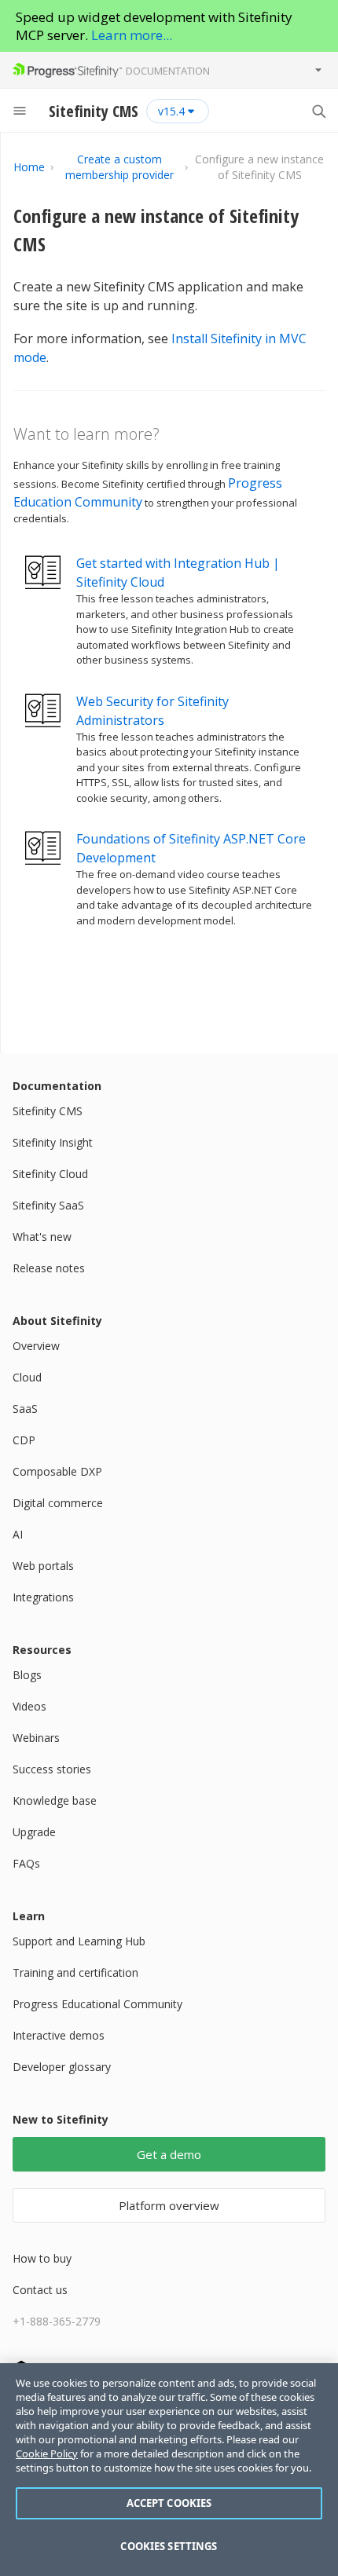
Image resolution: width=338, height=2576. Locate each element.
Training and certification (75, 1972)
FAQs (26, 1863)
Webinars (36, 1738)
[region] (169, 2470)
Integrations (43, 1597)
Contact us (40, 2290)
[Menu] (20, 111)
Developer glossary (62, 2067)
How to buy (42, 2258)
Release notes (49, 1268)
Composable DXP (57, 1471)
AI (18, 1534)
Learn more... (132, 35)
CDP (24, 1440)
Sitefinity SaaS (48, 1205)
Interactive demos (59, 2035)
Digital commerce (58, 1503)
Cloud (27, 1377)
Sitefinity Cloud (50, 1174)
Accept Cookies (169, 2503)
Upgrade (34, 1832)
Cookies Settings (169, 2546)
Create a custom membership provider (119, 167)
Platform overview (169, 2205)
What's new (42, 1237)
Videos (29, 1706)
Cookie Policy (47, 2453)
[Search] (318, 111)
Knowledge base (55, 1800)
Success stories (52, 1769)
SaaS (25, 1409)
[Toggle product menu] (318, 70)
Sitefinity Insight (53, 1142)
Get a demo (169, 2154)
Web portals (43, 1566)
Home (29, 167)
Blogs (27, 1675)
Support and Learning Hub (79, 1941)
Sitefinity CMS (48, 1111)
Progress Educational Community (97, 2004)
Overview (36, 1346)
